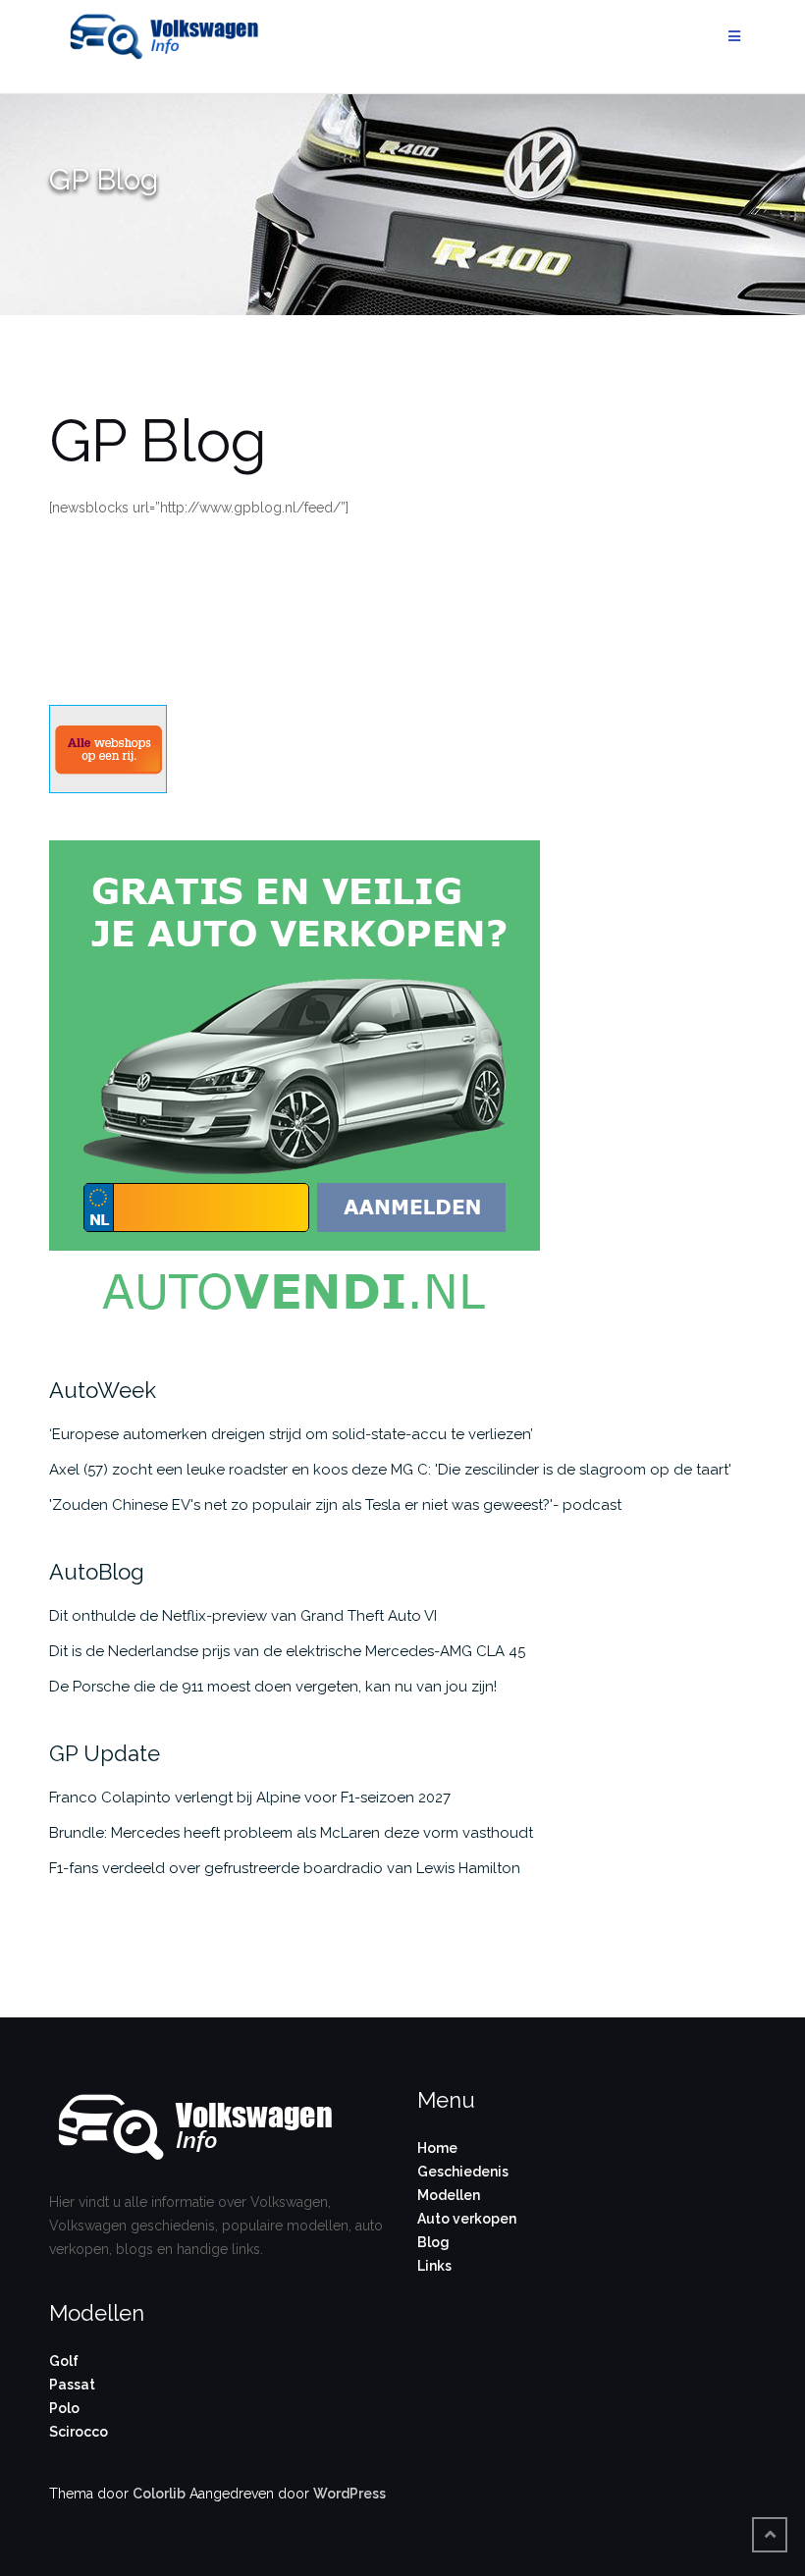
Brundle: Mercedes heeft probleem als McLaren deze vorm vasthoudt (291, 1833)
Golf (64, 2361)
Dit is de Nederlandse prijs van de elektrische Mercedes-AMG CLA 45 (287, 1651)
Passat (72, 2385)
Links (434, 2266)
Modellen (449, 2195)
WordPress (349, 2494)
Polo (64, 2408)
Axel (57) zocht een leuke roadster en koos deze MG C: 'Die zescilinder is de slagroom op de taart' (390, 1470)
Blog (433, 2242)
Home (437, 2148)
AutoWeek (103, 1390)
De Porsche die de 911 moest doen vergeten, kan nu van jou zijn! (273, 1687)
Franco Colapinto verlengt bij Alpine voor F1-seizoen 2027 (250, 1798)
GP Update (105, 1753)
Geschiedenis (463, 2172)
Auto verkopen (467, 2219)
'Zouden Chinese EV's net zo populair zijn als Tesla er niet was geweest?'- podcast (335, 1505)
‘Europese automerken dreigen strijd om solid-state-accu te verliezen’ (291, 1434)
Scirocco (79, 2432)
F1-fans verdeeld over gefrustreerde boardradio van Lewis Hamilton (285, 1868)
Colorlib (159, 2494)
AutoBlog (97, 1572)
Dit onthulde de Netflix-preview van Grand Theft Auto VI (243, 1616)
